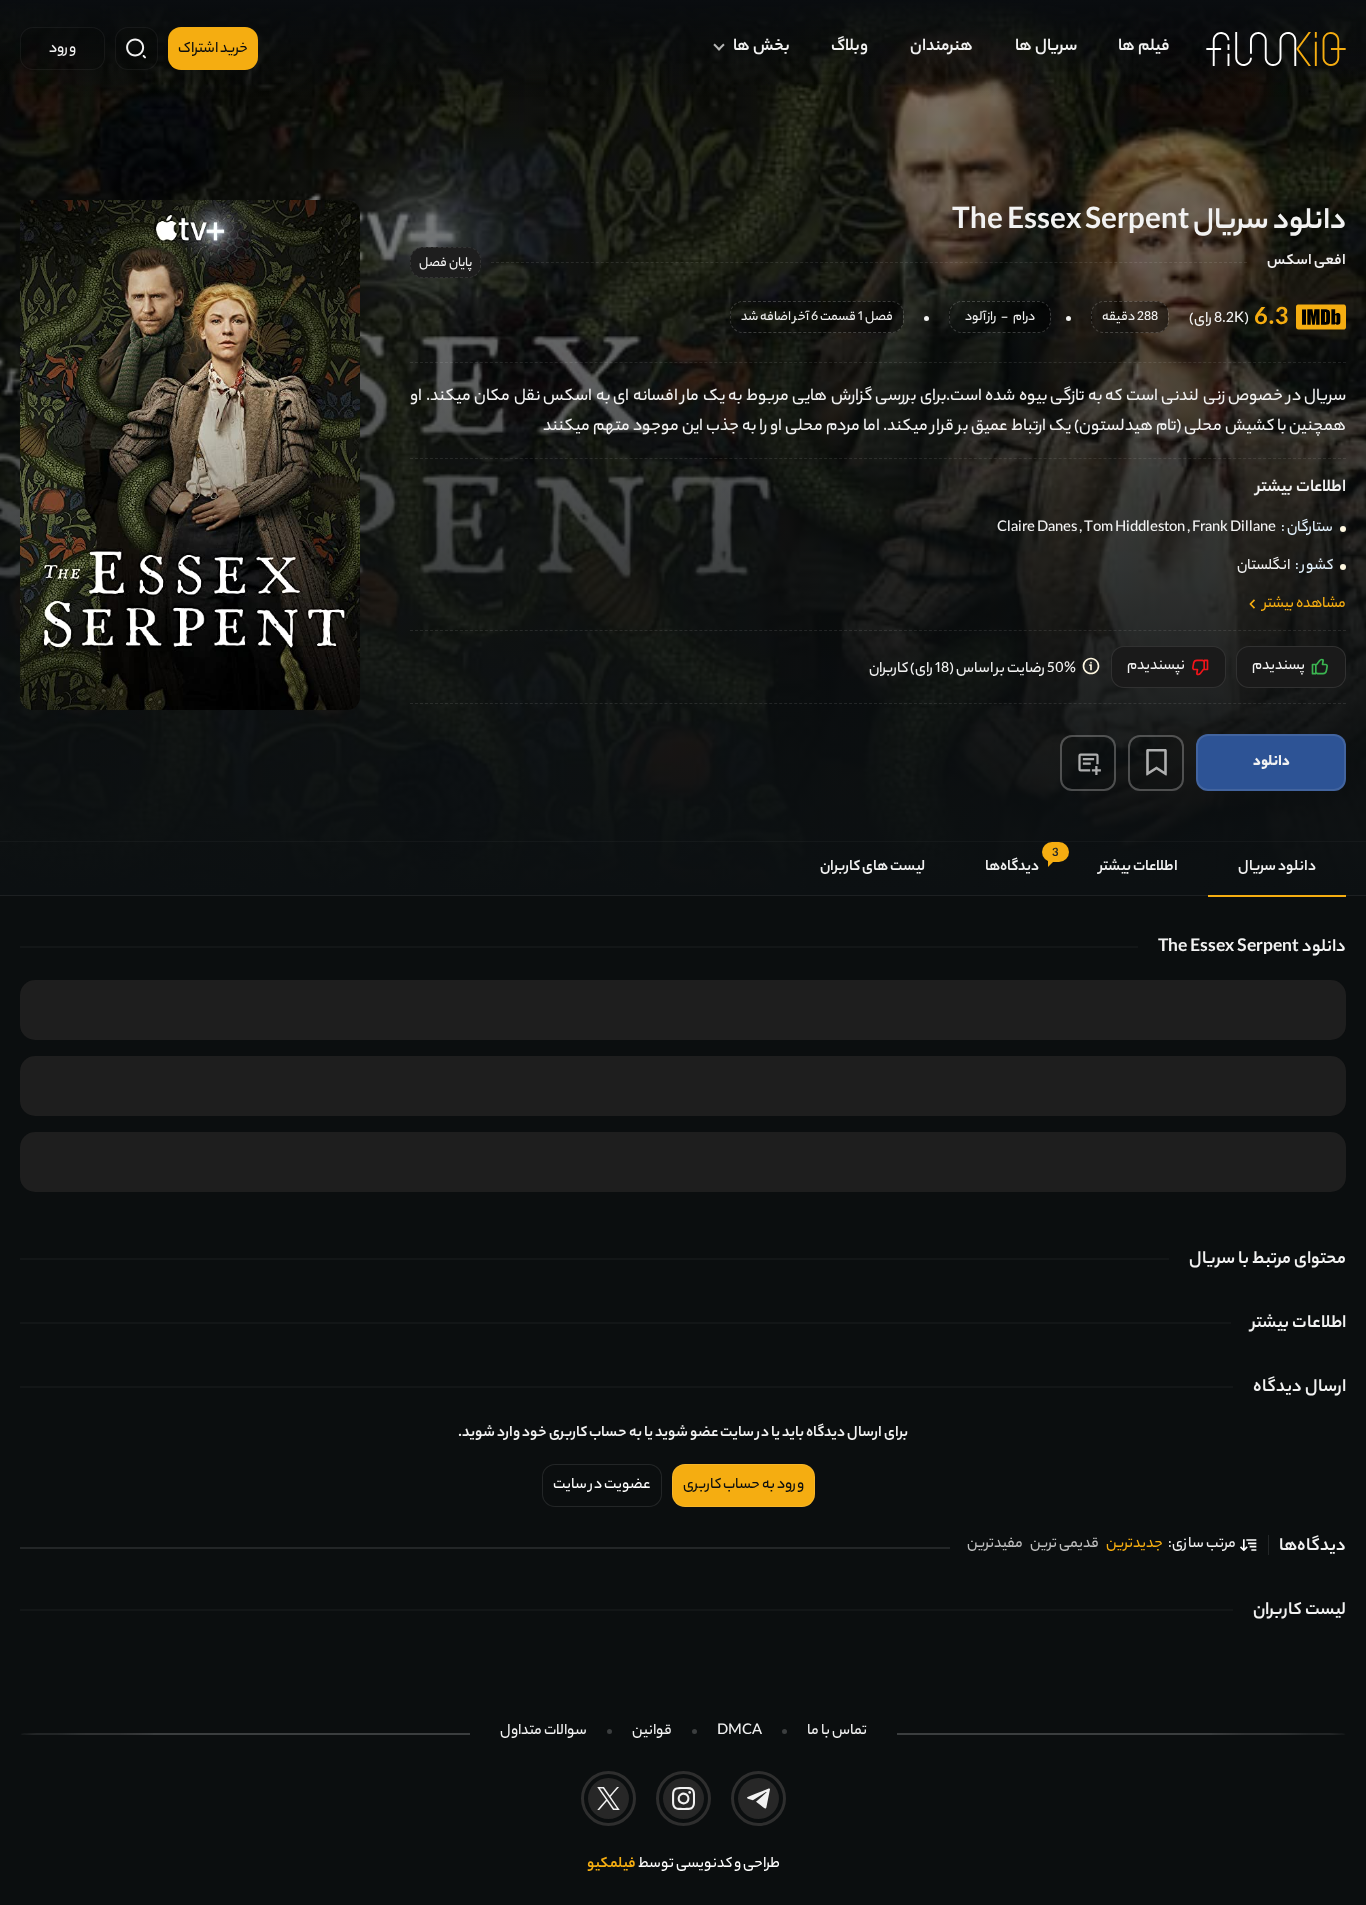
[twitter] (608, 1798)
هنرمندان (941, 47)
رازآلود (980, 318)
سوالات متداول (543, 1732)
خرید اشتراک (213, 50)
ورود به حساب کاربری (743, 1486)
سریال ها (1046, 47)
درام (1024, 318)
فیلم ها (1143, 47)
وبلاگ (849, 47)
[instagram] (683, 1798)
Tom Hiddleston (1134, 529)
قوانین (652, 1732)
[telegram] (758, 1798)
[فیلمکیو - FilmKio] (1276, 49)
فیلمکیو (611, 1865)
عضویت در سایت (602, 1486)
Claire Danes (1037, 529)
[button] (1088, 763)
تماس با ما (837, 1732)
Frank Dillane (1234, 529)
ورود (62, 50)
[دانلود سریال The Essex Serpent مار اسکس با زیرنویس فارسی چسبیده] (190, 455)
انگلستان (1263, 567)
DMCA (739, 1732)
